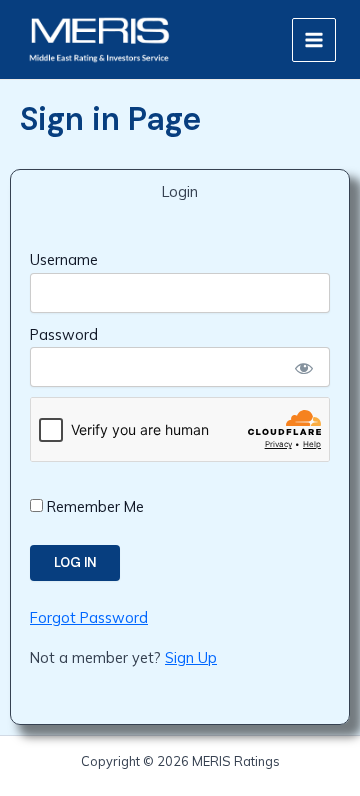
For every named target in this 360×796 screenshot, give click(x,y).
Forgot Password (89, 617)
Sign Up (191, 657)
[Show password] (303, 367)
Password (64, 334)
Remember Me (93, 506)
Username (64, 259)
